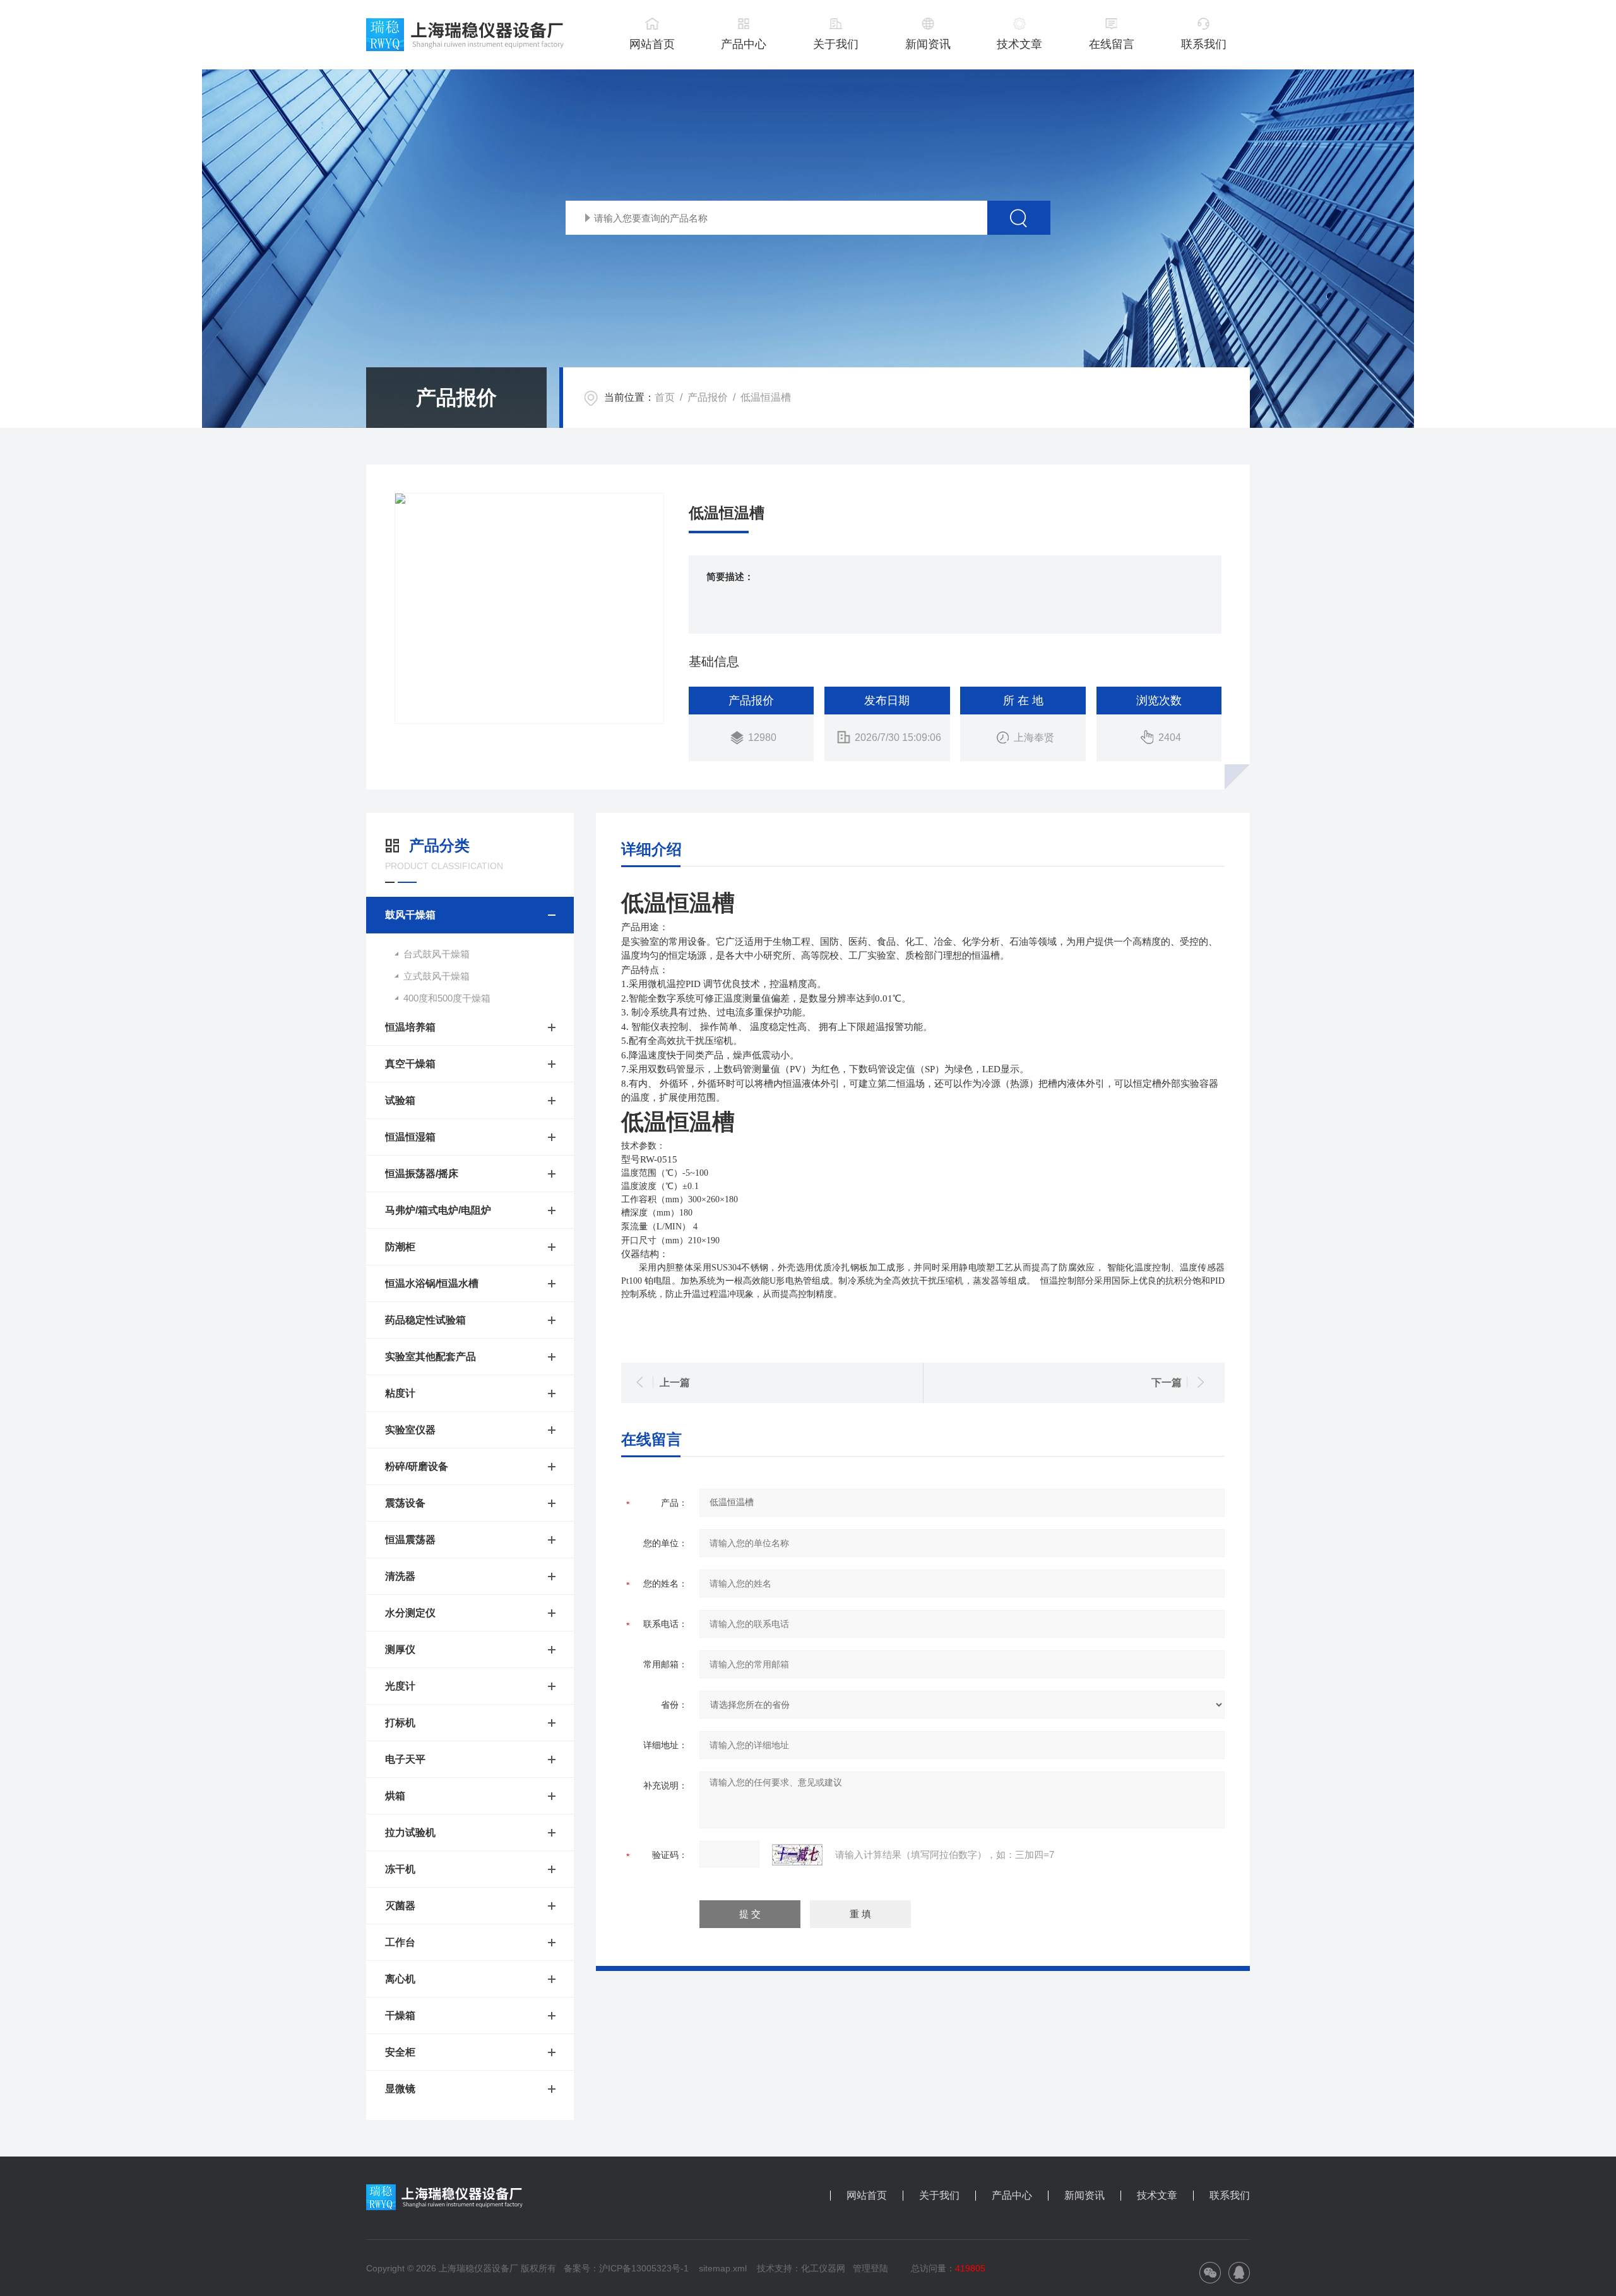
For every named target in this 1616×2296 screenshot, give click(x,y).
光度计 (400, 1686)
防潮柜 (400, 1247)
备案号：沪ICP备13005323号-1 (626, 2268)
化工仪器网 (823, 2268)
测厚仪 (400, 1649)
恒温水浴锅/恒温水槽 (432, 1283)
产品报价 (708, 397)
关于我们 (836, 44)
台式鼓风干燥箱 (437, 954)
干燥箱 (400, 2015)
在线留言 (1112, 44)
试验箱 (400, 1100)
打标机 (400, 1723)
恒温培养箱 (410, 1027)
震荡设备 (405, 1503)
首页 (665, 397)
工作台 (400, 1942)
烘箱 (395, 1796)
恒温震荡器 (410, 1540)
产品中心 (744, 44)
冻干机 (400, 1869)
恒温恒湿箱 (410, 1137)
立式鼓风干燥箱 (437, 976)
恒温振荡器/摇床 (422, 1174)
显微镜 (400, 2089)
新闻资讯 (928, 44)
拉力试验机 (410, 1832)
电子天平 (405, 1759)
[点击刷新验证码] (797, 1855)
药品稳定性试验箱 (425, 1320)
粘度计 (400, 1393)
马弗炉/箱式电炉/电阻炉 (438, 1210)
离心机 (400, 1979)
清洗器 (400, 1576)
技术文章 (1019, 44)
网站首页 (652, 44)
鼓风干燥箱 (410, 915)
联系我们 (1204, 44)
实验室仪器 (410, 1430)
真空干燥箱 (410, 1064)
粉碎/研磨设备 (417, 1466)
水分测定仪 (410, 1613)
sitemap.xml (723, 2268)
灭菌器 (400, 1906)
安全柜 (400, 2052)
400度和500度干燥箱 (447, 998)
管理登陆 (870, 2268)
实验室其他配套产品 (431, 1357)
